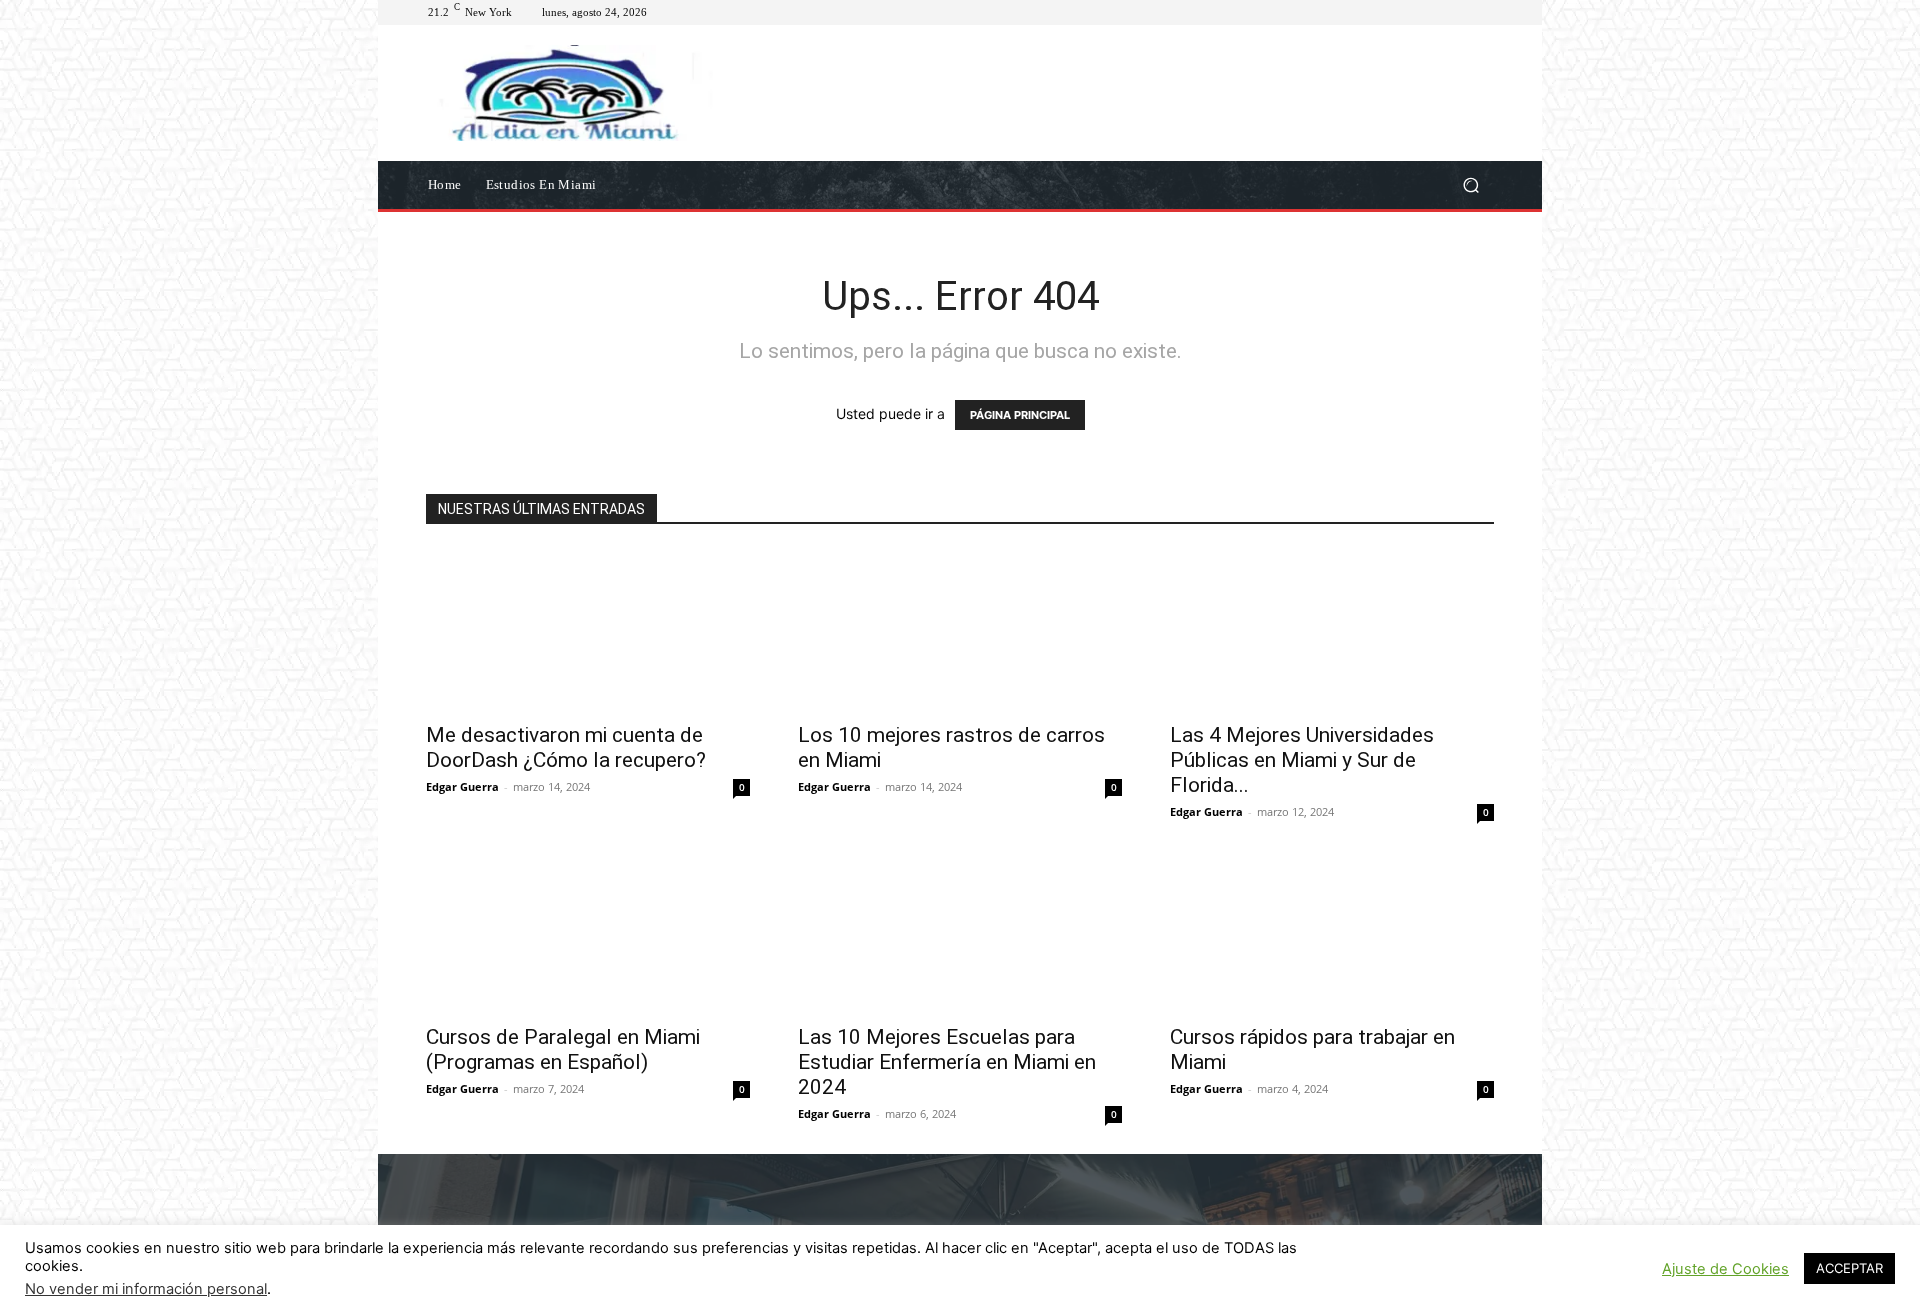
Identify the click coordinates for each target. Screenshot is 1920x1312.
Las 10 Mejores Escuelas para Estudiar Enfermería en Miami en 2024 (947, 1062)
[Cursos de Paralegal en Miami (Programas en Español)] (588, 932)
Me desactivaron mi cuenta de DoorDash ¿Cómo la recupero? (566, 747)
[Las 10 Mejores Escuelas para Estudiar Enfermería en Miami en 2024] (960, 932)
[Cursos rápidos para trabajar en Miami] (1332, 932)
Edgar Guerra (462, 786)
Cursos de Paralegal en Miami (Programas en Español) (563, 1049)
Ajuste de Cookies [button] (1725, 1269)
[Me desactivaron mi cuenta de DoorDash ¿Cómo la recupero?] (588, 630)
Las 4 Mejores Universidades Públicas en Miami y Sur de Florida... (1302, 760)
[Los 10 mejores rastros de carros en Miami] (960, 630)
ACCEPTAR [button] (1849, 1268)
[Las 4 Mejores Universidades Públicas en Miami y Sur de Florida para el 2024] (1332, 630)
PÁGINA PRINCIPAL (1020, 415)
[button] (1470, 184)
